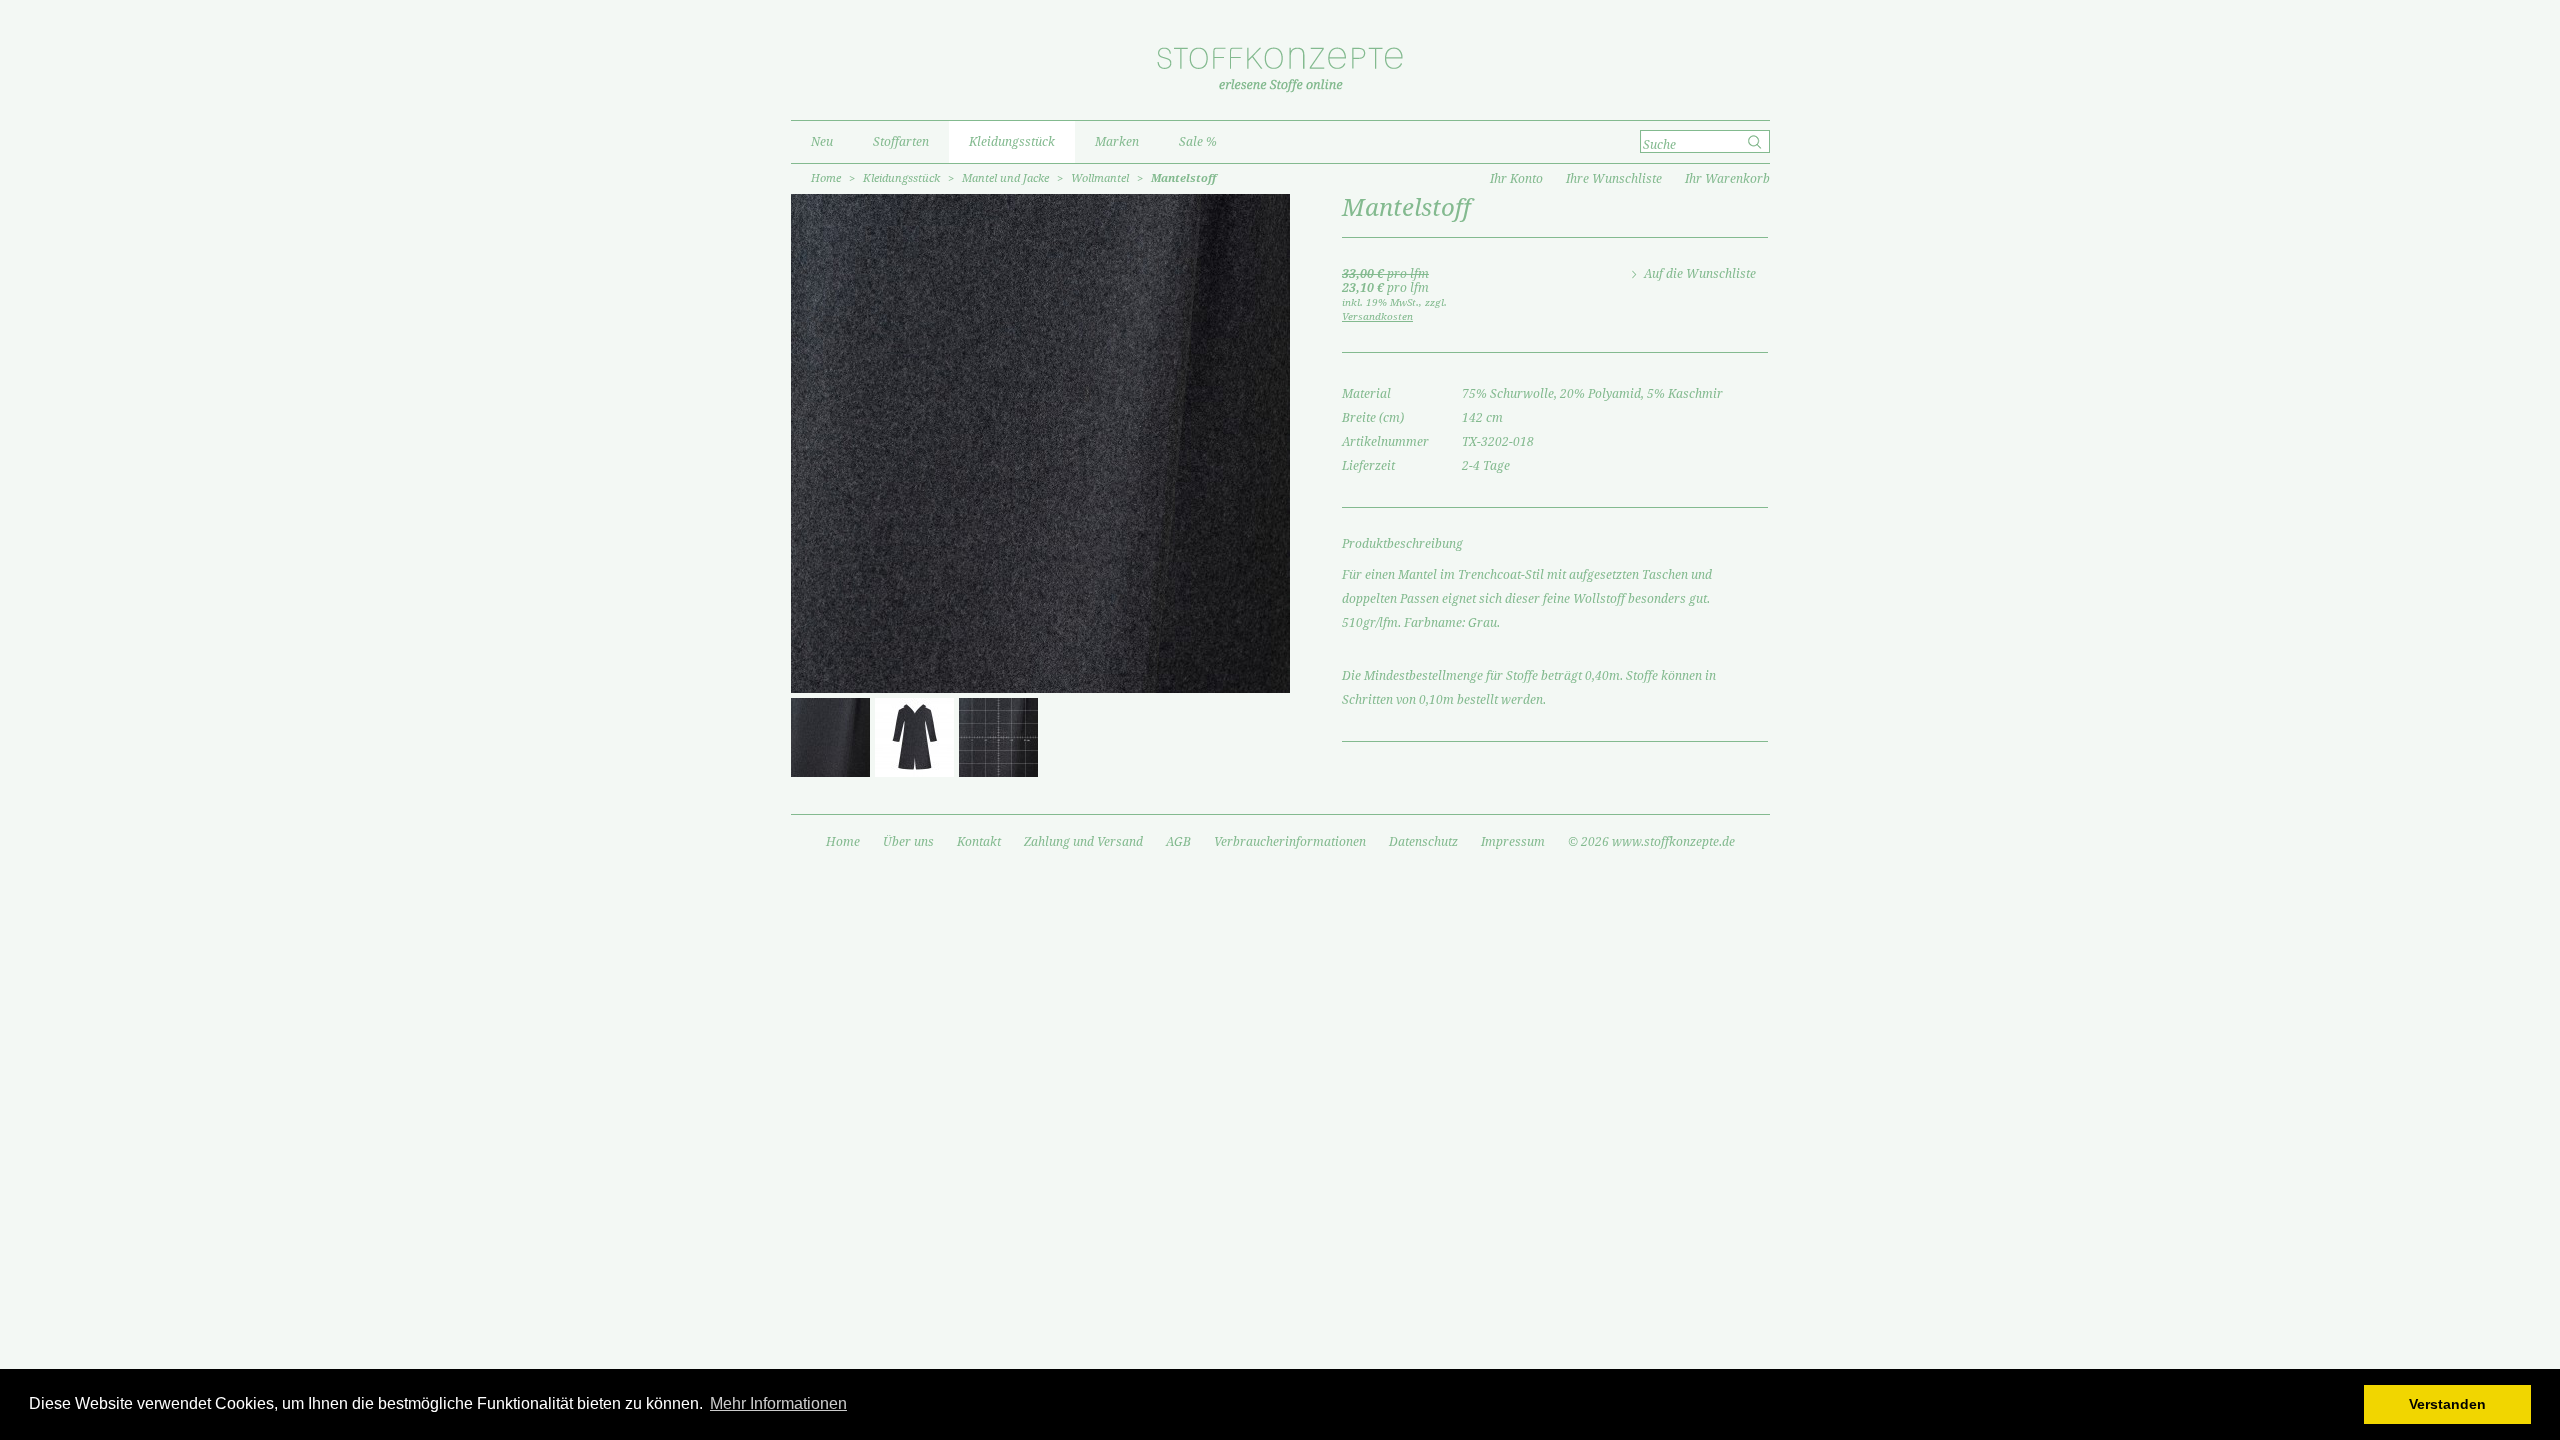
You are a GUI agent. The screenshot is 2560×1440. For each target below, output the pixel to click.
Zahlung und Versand (1083, 842)
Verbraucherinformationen (1290, 842)
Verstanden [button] (2447, 1404)
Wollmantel (1100, 178)
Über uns (908, 842)
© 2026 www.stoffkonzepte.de (1651, 842)
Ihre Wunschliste (1614, 179)
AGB (1178, 842)
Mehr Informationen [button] (778, 1403)
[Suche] (1756, 142)
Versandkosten (1377, 316)
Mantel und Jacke (1005, 178)
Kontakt (979, 842)
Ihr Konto (1516, 179)
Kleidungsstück (901, 178)
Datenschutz (1423, 842)
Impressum (1513, 842)
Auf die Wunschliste (1700, 274)
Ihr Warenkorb (1727, 179)
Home (826, 178)
